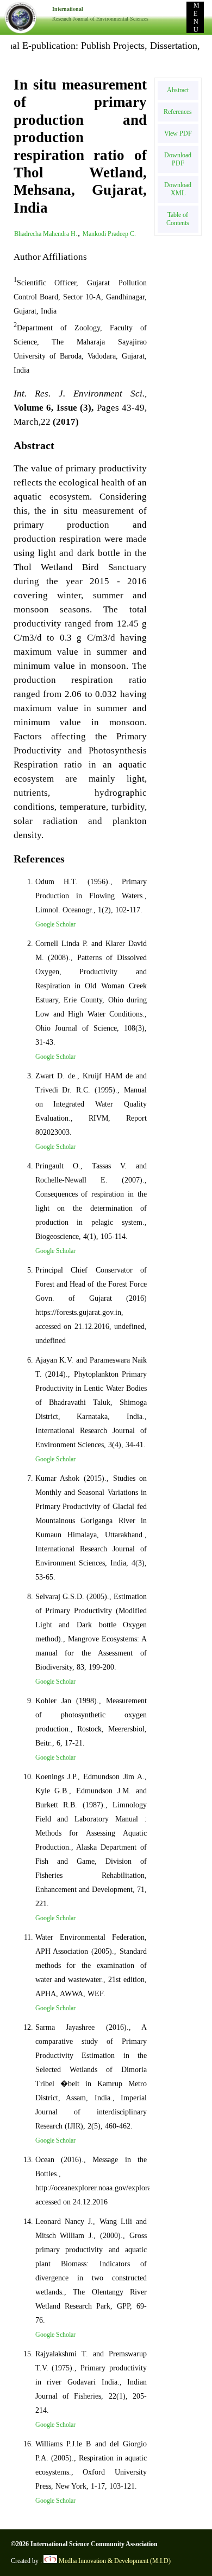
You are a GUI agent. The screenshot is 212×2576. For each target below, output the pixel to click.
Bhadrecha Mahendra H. (46, 234)
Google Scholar (55, 924)
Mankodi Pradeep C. (109, 234)
